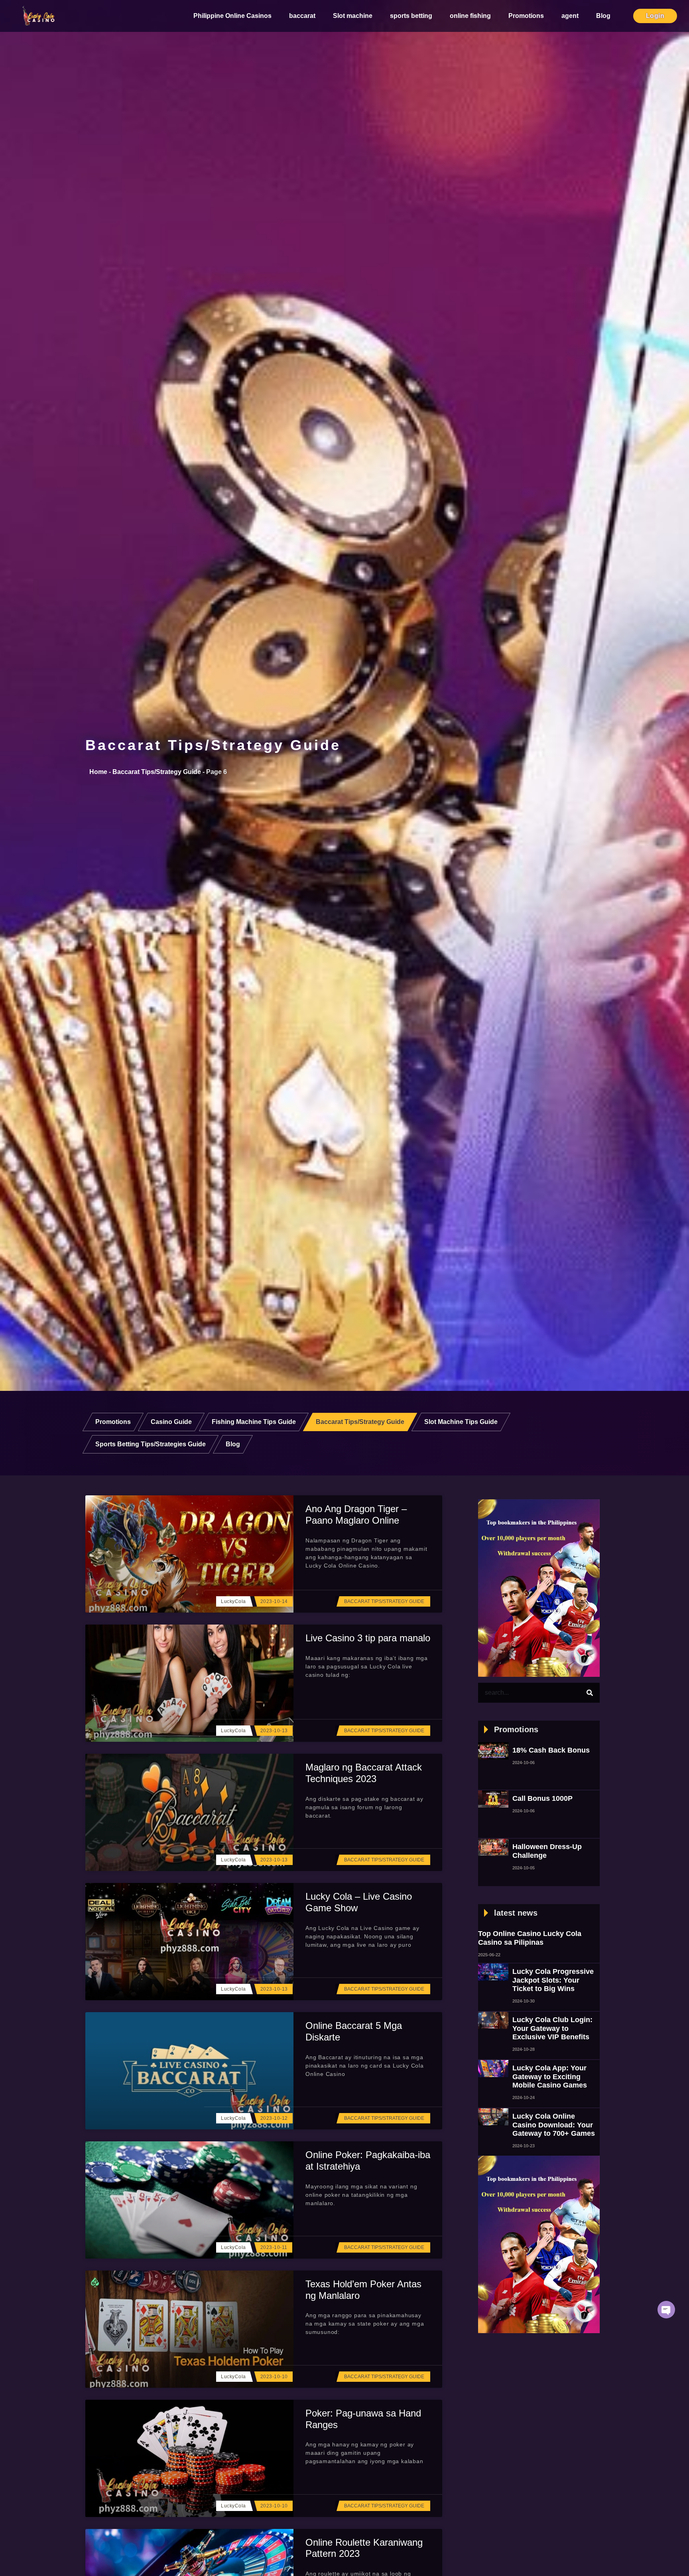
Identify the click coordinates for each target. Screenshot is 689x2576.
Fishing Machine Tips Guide (254, 1422)
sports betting (411, 16)
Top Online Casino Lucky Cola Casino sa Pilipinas (530, 1938)
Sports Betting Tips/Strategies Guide (151, 1444)
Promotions (526, 16)
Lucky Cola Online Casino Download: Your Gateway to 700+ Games (554, 2125)
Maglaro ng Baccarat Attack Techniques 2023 (364, 1773)
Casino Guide (171, 1422)
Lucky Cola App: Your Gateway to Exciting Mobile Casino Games (550, 2077)
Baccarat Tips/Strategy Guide (213, 745)
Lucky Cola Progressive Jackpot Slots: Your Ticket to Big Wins (553, 1980)
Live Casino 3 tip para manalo (368, 1638)
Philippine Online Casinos (232, 16)
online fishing (470, 16)
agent (570, 16)
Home (98, 772)
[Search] (590, 1693)
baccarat (302, 16)
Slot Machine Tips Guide (461, 1422)
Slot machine (353, 16)
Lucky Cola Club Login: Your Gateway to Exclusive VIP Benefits (552, 2028)
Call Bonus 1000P (542, 1798)
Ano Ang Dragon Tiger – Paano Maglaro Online (356, 1514)
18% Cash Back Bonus (551, 1750)
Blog (603, 16)
